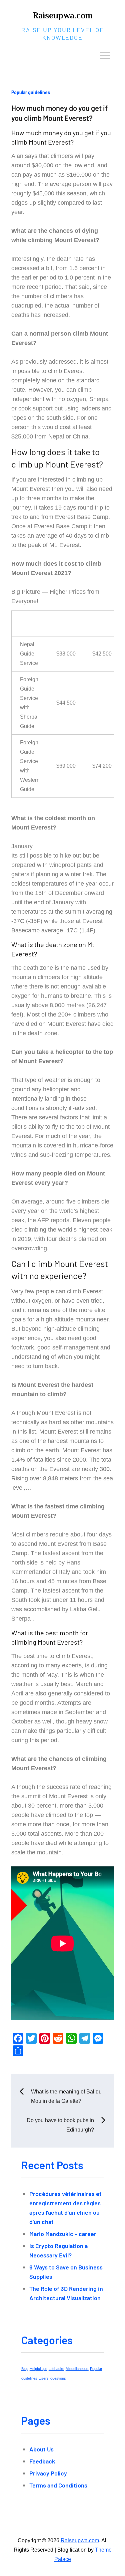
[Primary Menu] (105, 55)
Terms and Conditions (58, 2485)
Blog (25, 2369)
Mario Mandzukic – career (63, 2234)
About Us (41, 2449)
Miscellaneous (77, 2369)
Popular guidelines (31, 92)
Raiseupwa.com (63, 16)
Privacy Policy (48, 2473)
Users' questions (52, 2378)
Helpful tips (38, 2369)
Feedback (42, 2461)
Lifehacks (56, 2369)
